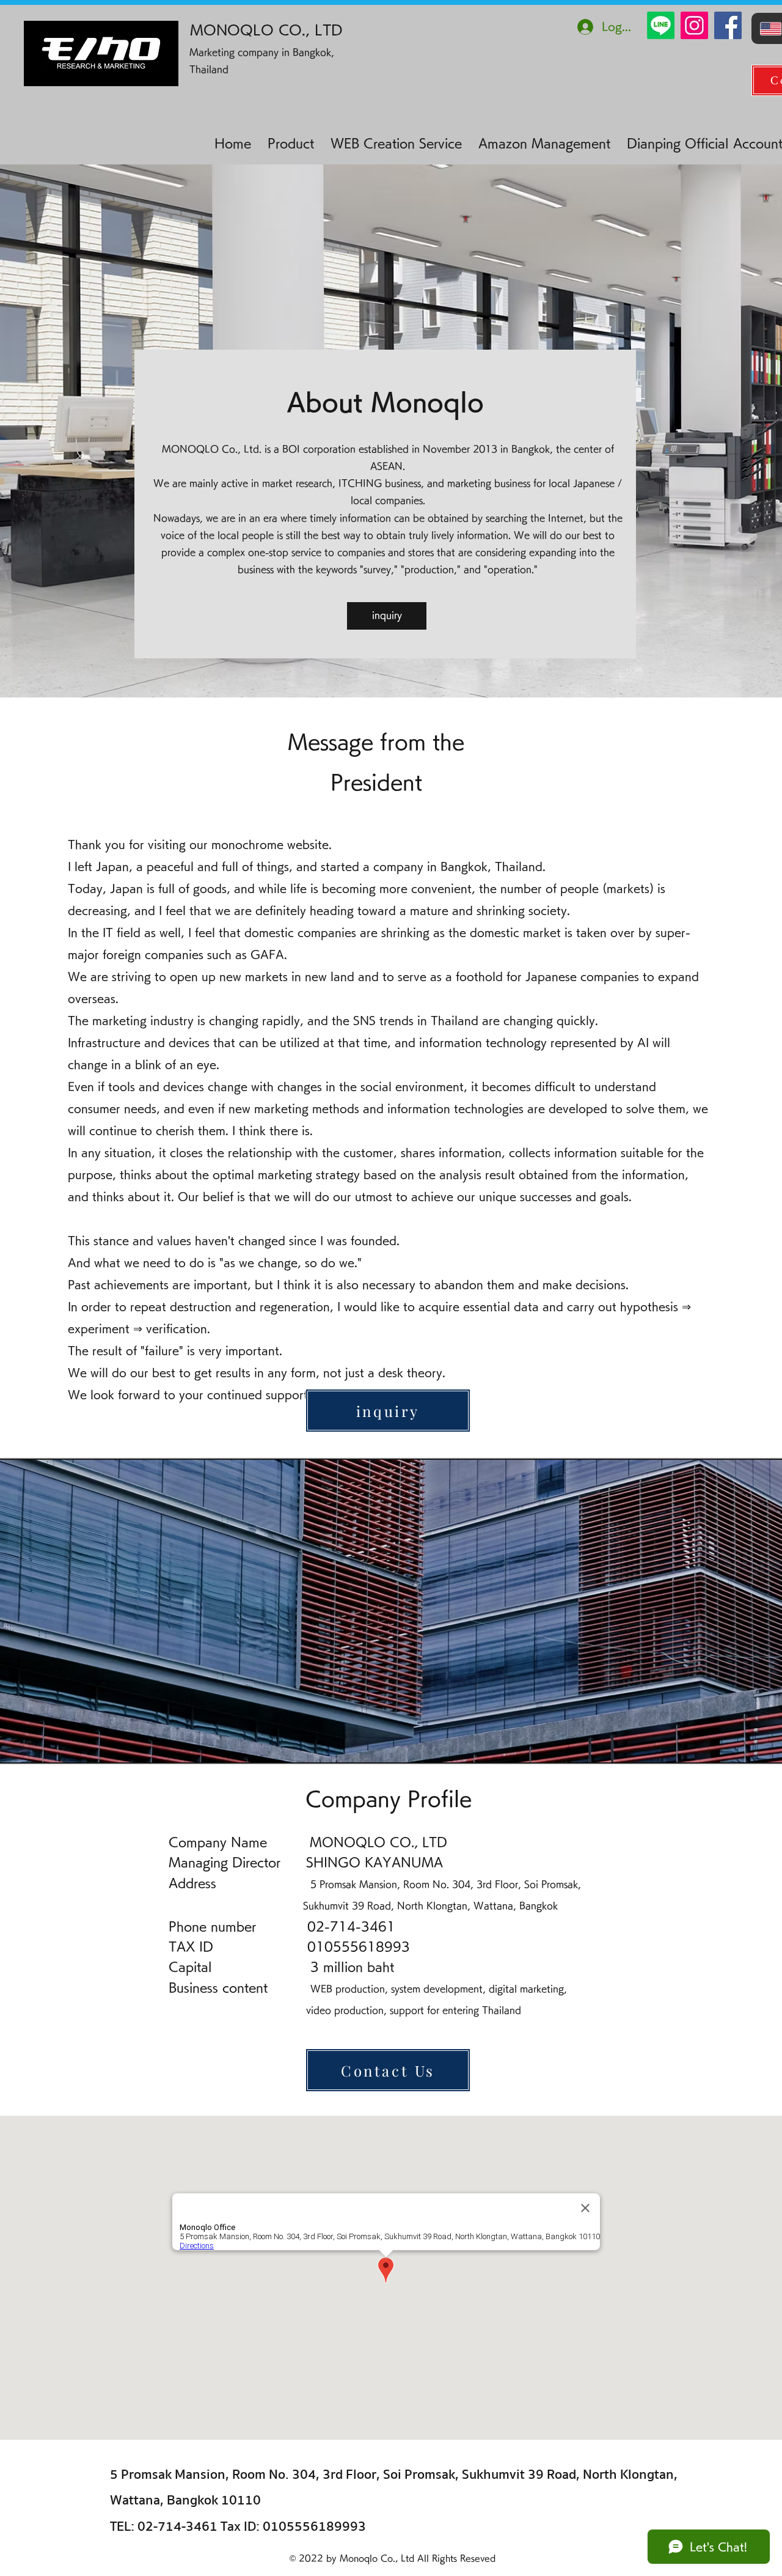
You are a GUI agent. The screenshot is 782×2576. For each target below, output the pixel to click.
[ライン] (661, 25)
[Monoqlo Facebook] (728, 25)
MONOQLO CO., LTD (266, 30)
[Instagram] (694, 25)
